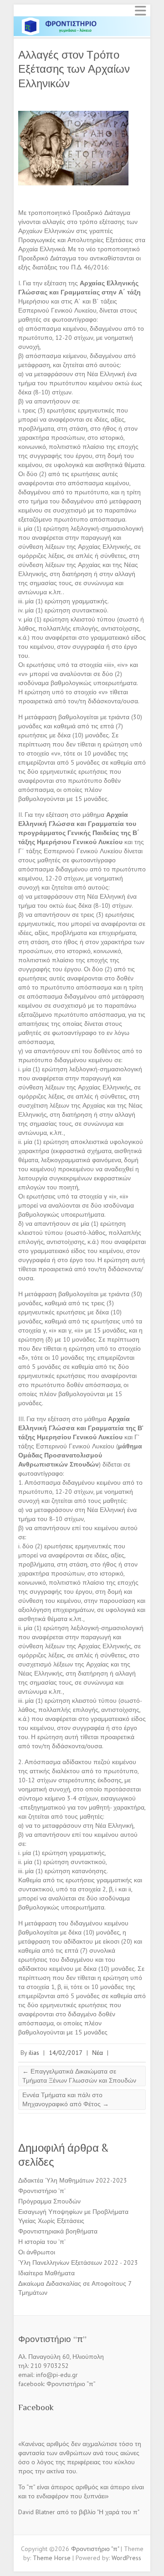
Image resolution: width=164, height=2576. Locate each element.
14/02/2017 (66, 2053)
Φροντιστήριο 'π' (42, 2191)
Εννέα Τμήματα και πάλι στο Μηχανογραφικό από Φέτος (66, 2099)
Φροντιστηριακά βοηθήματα (58, 2231)
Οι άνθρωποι (37, 2252)
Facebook (36, 2407)
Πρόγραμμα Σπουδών (49, 2201)
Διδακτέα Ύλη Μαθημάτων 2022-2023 (73, 2180)
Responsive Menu (140, 11)
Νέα (97, 2053)
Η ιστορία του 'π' (42, 2242)
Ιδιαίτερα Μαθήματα (46, 2273)
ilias (34, 2053)
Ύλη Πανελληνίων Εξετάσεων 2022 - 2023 (78, 2263)
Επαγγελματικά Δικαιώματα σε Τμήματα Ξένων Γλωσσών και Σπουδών (79, 2076)
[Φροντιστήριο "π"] (82, 20)
